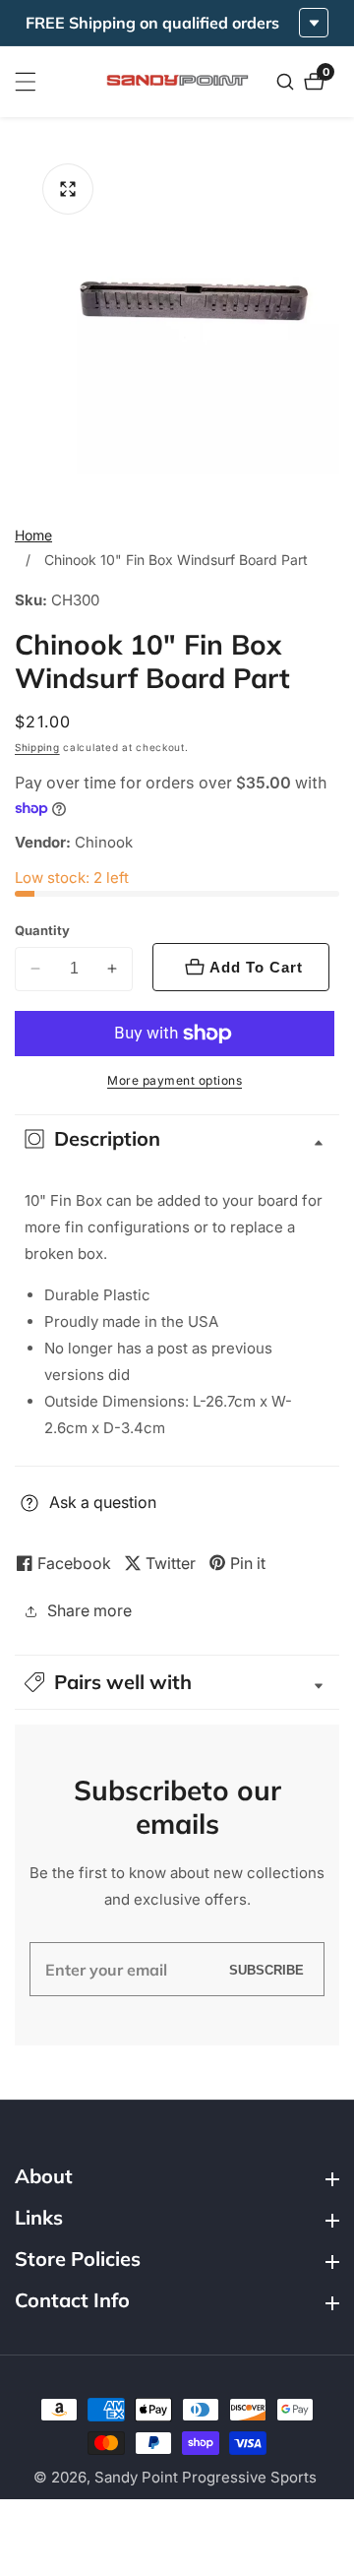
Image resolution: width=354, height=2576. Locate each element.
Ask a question (103, 1502)
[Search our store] (288, 82)
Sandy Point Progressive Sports (206, 2477)
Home (33, 535)
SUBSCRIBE (266, 1969)
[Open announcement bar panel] (314, 23)
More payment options (175, 1080)
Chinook (104, 842)
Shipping (37, 747)
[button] (177, 1682)
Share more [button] (89, 1610)
